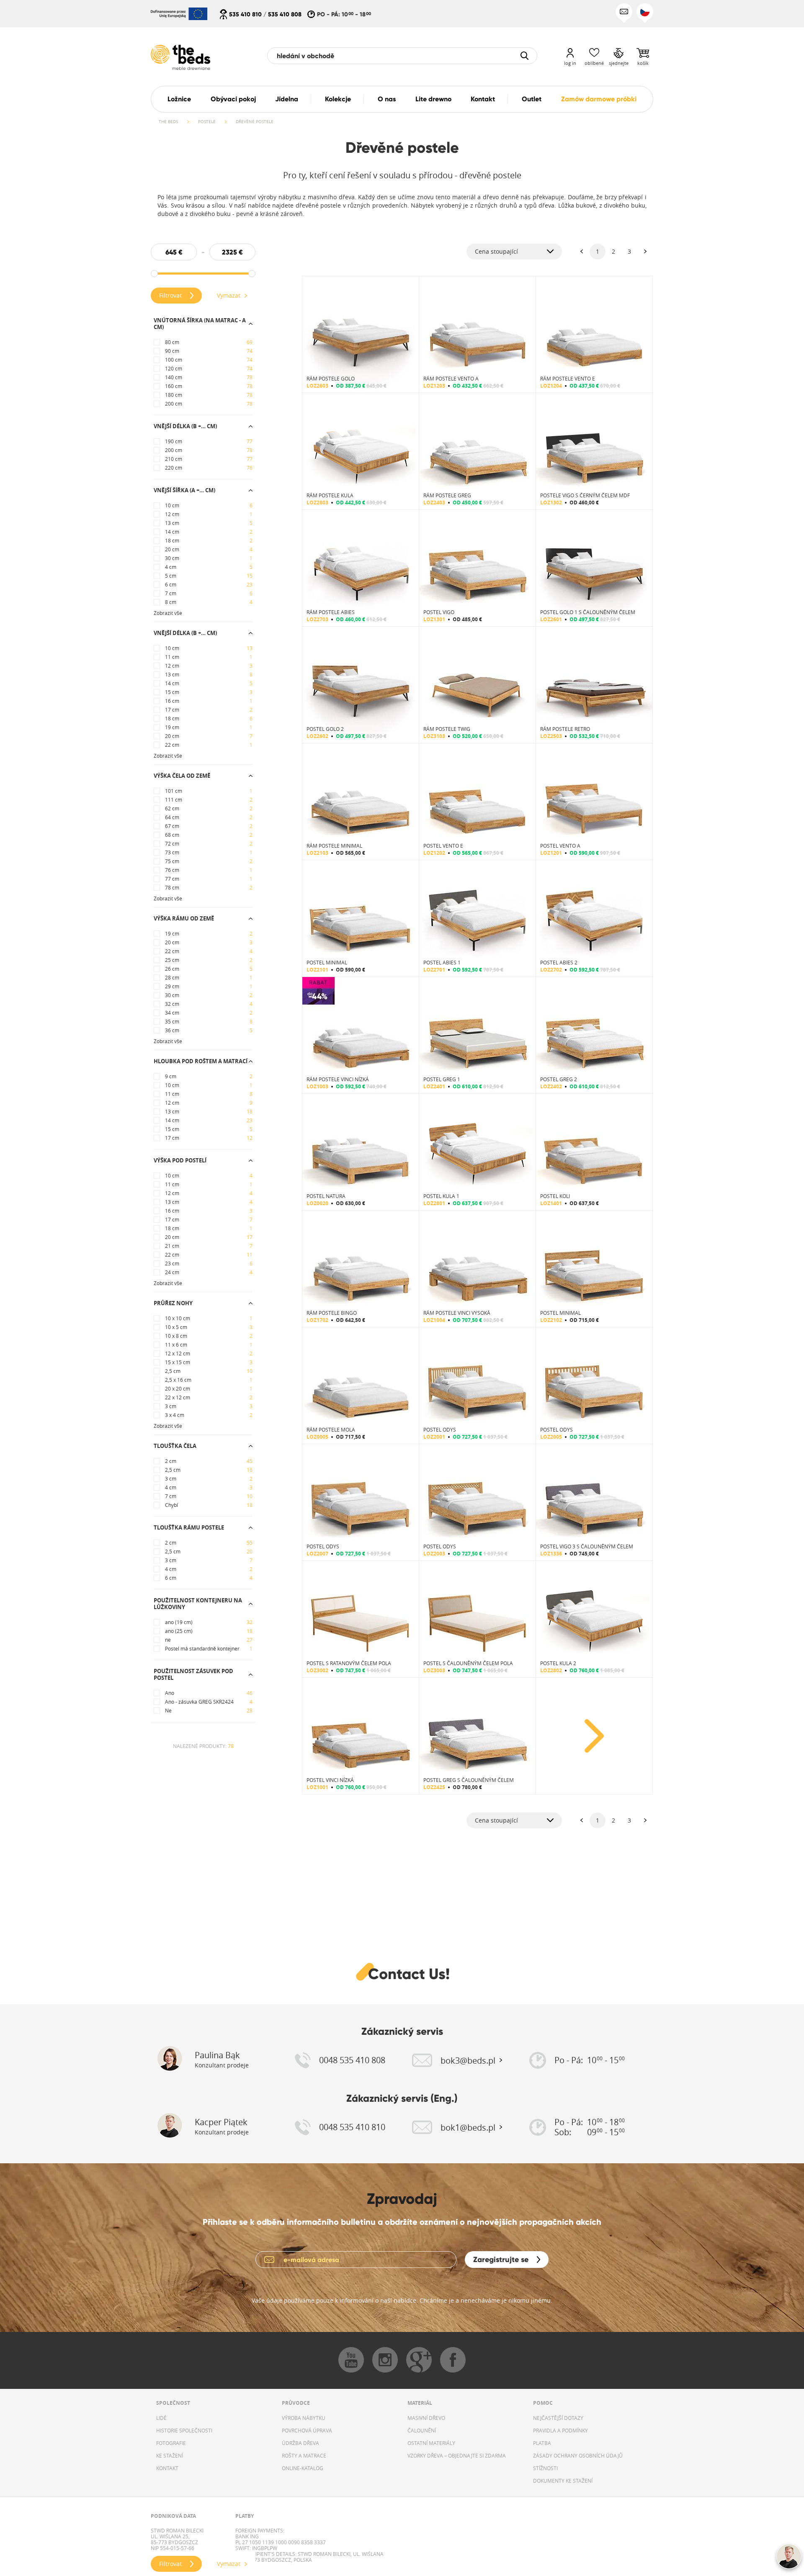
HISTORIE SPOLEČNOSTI (184, 2430)
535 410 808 (285, 14)
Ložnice (179, 99)
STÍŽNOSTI (545, 2468)
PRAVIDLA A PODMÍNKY (560, 2430)
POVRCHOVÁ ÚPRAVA (307, 2430)
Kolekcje (338, 99)
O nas (387, 99)
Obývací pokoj (233, 99)
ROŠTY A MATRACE (304, 2455)
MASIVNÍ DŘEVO (426, 2418)
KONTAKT (167, 2468)
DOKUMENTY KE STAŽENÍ (563, 2481)
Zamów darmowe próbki (599, 99)
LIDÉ (161, 2418)
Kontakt (483, 99)
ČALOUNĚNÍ (422, 2430)
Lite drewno (433, 99)
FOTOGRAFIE (171, 2443)
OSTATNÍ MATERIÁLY (431, 2443)
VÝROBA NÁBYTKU (304, 2418)
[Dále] (645, 252)
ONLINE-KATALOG (303, 2468)
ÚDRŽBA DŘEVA (300, 2443)
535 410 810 (245, 14)
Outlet (532, 99)
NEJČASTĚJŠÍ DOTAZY (558, 2418)
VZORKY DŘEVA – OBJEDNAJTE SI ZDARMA (457, 2455)
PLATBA (542, 2443)
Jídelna (287, 99)
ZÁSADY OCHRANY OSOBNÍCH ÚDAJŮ (578, 2455)
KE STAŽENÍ (170, 2455)
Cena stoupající (496, 251)
